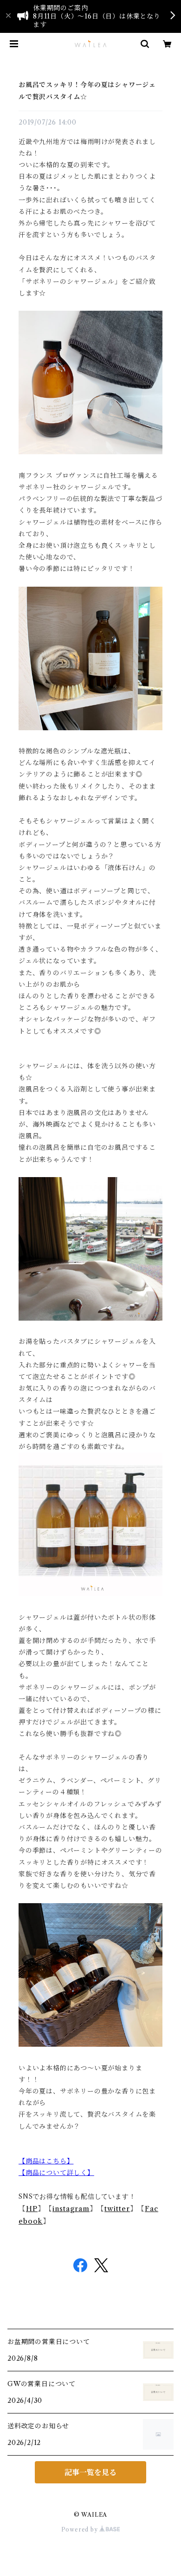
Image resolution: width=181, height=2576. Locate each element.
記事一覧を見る (90, 2472)
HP (32, 2209)
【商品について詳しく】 (56, 2173)
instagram (71, 2209)
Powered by (81, 2529)
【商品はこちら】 (46, 2161)
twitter (117, 2209)
